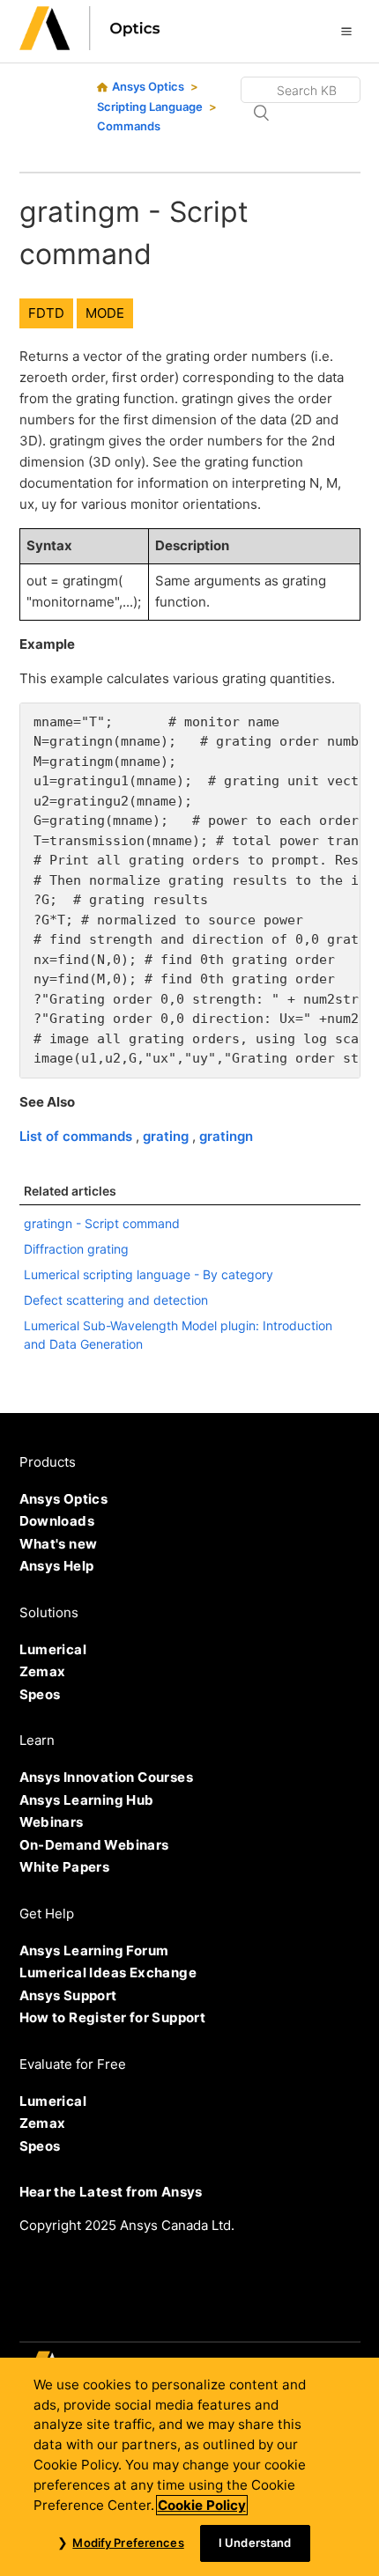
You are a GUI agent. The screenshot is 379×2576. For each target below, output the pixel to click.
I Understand (255, 2543)
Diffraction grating (76, 1249)
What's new (59, 1544)
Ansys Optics (148, 86)
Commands (129, 126)
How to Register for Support (113, 2017)
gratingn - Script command (102, 1223)
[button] (346, 31)
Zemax (43, 1671)
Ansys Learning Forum (94, 1950)
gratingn (226, 1136)
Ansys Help (57, 1566)
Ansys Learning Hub (87, 1800)
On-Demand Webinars (94, 1845)
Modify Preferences (128, 2543)
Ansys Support (68, 1995)
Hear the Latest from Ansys (111, 2192)
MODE (105, 313)
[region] (189, 2467)
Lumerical (53, 1649)
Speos (40, 1694)
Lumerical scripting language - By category (149, 1274)
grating (167, 1136)
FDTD (46, 313)
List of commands (78, 1136)
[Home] (90, 45)
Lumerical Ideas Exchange (108, 1972)
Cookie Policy (202, 2505)
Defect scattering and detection (116, 1300)
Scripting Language (150, 107)
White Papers (65, 1867)
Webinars (52, 1822)
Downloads (57, 1521)
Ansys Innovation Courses (107, 1777)
